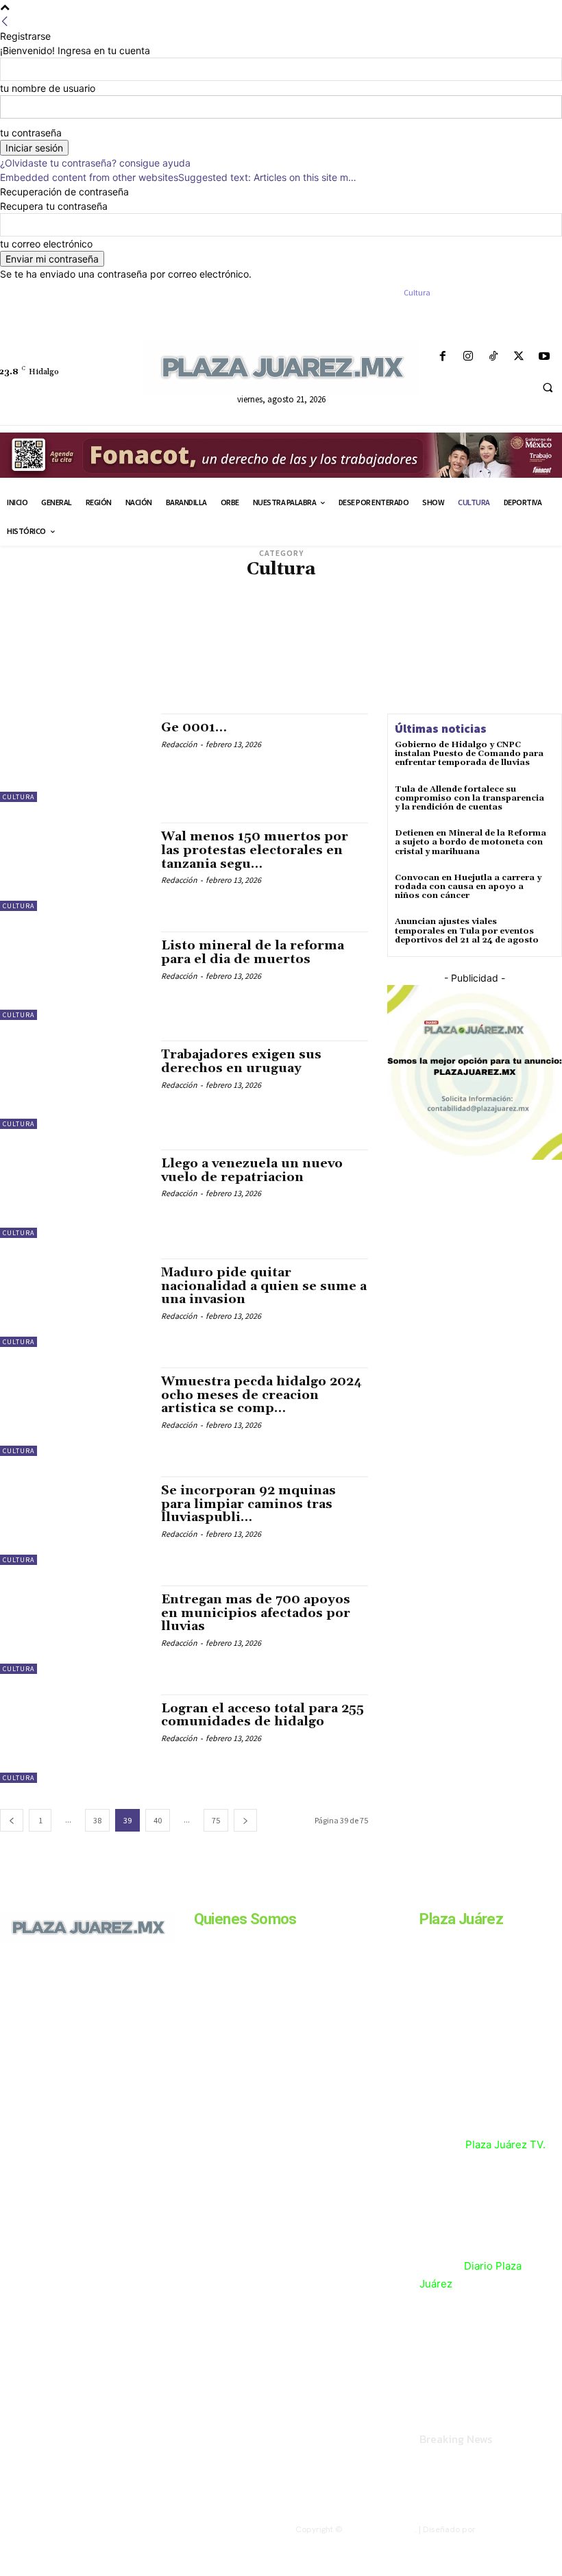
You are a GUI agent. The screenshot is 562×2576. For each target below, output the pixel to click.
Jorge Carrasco (455, 632)
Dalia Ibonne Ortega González (109, 612)
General (337, 632)
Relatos (454, 684)
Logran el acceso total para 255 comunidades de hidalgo (262, 1715)
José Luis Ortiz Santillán (91, 643)
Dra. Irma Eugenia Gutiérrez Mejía (445, 622)
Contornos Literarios (483, 602)
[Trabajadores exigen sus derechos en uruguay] (74, 1085)
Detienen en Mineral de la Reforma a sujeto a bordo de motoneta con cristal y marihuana (471, 842)
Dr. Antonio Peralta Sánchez (102, 622)
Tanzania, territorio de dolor (309, 694)
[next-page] (245, 1820)
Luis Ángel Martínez (235, 643)
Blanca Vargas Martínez (80, 602)
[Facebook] (442, 357)
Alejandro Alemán (176, 591)
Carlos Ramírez (402, 602)
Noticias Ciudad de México (294, 663)
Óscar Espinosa (369, 673)
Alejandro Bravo (253, 591)
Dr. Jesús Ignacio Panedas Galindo (303, 622)
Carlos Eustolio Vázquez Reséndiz (296, 602)
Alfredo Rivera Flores (338, 591)
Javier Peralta (389, 632)
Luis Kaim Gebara (316, 643)
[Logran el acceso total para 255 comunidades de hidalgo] (74, 1739)
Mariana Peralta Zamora (404, 643)
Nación (222, 663)
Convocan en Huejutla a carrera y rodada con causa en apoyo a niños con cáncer (468, 887)
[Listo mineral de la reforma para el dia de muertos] (74, 976)
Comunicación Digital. (520, 2529)
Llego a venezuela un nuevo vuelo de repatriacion (252, 1170)
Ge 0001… (194, 728)
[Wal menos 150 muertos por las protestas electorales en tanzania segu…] (74, 867)
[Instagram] (468, 357)
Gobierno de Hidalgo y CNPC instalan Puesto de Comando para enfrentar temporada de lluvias (469, 754)
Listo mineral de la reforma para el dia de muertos (253, 952)
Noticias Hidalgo (386, 663)
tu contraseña (31, 133)
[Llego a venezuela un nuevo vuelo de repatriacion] (74, 1194)
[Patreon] (60, 2013)
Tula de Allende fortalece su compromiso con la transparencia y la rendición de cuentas (469, 798)
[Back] (5, 22)
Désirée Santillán (338, 612)
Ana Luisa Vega (417, 591)
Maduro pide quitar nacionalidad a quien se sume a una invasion (264, 1286)
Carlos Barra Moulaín (178, 602)
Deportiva (195, 612)
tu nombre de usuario (48, 88)
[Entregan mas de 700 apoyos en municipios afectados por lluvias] (74, 1630)
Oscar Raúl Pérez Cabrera (456, 673)
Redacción (179, 744)
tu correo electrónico (46, 244)
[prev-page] (12, 1820)
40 (158, 1820)
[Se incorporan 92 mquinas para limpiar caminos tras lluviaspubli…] (74, 1521)
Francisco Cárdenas (274, 632)
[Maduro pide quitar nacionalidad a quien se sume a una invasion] (74, 1303)
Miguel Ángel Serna (366, 653)
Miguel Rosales (443, 653)
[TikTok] (493, 357)
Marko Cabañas (489, 643)
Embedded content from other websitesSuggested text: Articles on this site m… (178, 177)
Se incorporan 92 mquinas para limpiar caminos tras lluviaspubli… (248, 1504)
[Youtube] (545, 357)
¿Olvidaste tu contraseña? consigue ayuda (95, 163)
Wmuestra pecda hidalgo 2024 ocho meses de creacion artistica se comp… (261, 1395)
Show (232, 694)
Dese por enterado (258, 612)
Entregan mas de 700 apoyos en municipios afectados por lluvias (256, 1613)
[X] (519, 357)
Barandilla (475, 591)
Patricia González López (254, 684)
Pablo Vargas (173, 684)
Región (417, 684)
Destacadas (402, 612)
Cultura (19, 797)
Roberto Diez (187, 694)
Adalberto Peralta (97, 591)
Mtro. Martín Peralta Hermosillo (135, 663)
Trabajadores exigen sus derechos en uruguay (241, 1061)
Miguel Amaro (292, 653)
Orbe (322, 673)
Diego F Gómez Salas (471, 612)
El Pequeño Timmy (108, 632)
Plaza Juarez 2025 (380, 2529)
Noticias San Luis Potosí (184, 673)
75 (216, 1820)
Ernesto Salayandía (189, 632)
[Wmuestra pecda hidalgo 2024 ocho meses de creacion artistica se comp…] (74, 1412)
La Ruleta (168, 643)
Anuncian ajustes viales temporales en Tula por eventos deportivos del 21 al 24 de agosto (467, 931)
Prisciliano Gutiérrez (352, 684)
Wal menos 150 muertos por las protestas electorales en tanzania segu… (255, 850)
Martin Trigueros (222, 653)
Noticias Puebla (457, 663)
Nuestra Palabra (271, 673)
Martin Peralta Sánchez (132, 653)
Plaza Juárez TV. (505, 2144)
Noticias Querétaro (90, 673)
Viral (387, 694)
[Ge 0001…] (74, 758)
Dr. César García (197, 622)
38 (97, 1820)
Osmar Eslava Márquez (96, 684)
